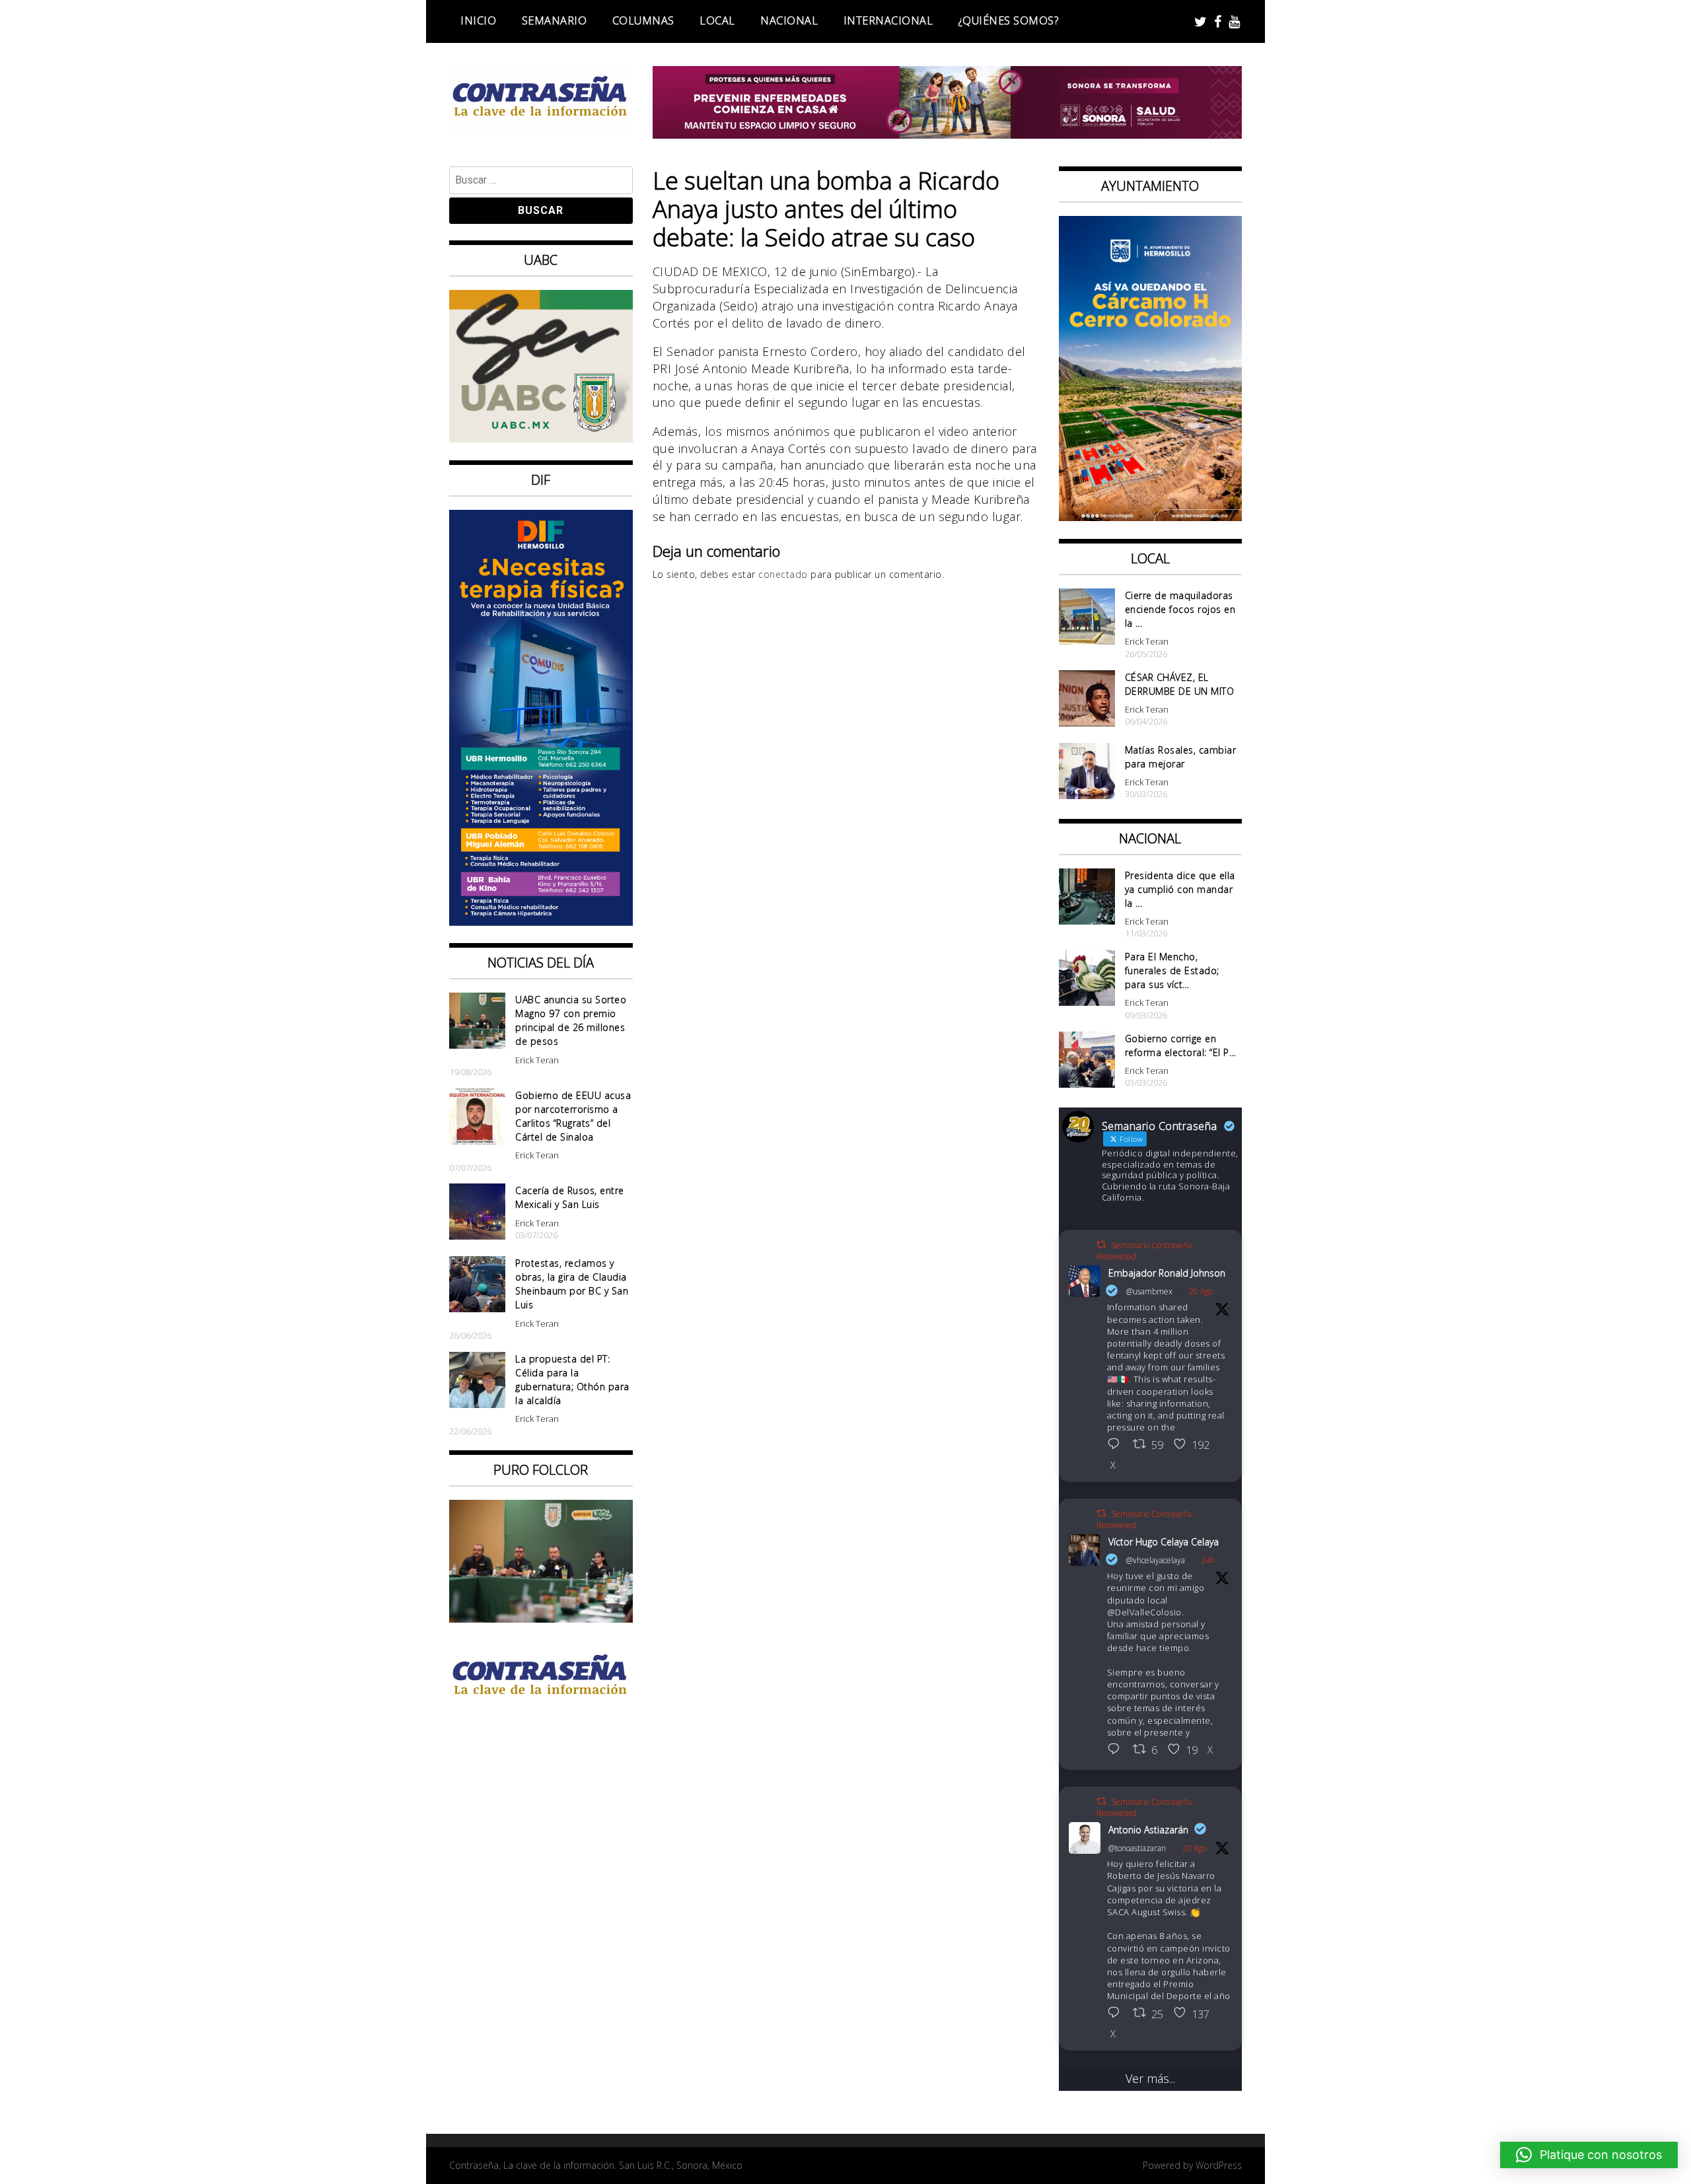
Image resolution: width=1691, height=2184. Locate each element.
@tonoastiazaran (1137, 1848)
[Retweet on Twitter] (1101, 1245)
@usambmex (1149, 1291)
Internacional (888, 20)
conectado (783, 574)
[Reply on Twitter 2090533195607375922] (1117, 1750)
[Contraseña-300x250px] (541, 438)
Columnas (643, 20)
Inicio (478, 20)
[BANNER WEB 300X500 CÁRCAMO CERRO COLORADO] (1151, 516)
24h (1208, 1560)
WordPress (1219, 2165)
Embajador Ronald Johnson (1167, 1273)
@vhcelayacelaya (1156, 1560)
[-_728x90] (948, 134)
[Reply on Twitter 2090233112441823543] (1117, 2014)
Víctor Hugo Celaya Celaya (1164, 1542)
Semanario (555, 20)
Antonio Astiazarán (1148, 1830)
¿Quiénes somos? (1009, 20)
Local (717, 20)
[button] (1589, 2155)
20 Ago (1201, 1291)
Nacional (789, 20)
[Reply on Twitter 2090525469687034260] (1117, 1445)
